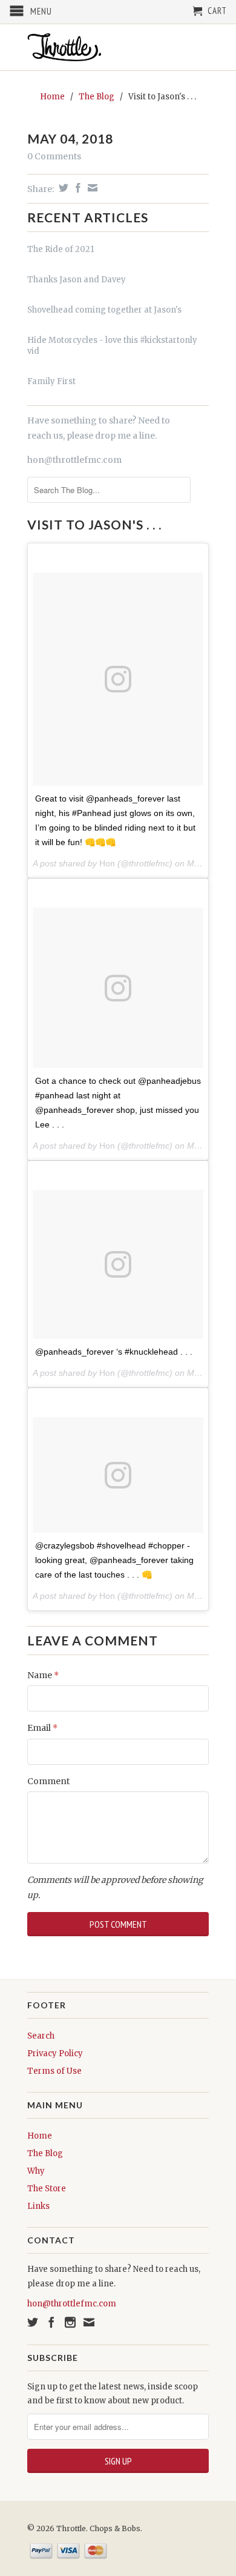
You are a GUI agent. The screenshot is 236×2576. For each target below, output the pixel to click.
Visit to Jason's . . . (94, 524)
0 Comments (54, 156)
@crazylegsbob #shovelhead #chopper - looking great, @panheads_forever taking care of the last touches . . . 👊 (114, 1560)
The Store (47, 2189)
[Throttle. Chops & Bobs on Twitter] (33, 2322)
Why (36, 2171)
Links (38, 2206)
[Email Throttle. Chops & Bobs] (89, 2322)
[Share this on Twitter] (62, 188)
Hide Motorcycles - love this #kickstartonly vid (112, 346)
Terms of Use (54, 2071)
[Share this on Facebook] (77, 188)
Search (41, 2036)
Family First (51, 381)
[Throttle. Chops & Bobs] (118, 47)
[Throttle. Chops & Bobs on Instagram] (70, 2322)
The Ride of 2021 (61, 249)
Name (43, 1675)
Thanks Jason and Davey (77, 280)
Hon (107, 863)
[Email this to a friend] (91, 188)
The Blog (45, 2153)
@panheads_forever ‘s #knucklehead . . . (114, 1352)
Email (42, 1728)
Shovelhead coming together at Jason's (104, 310)
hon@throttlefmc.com (74, 460)
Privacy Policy (55, 2053)
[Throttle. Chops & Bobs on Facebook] (51, 2322)
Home (40, 2136)
